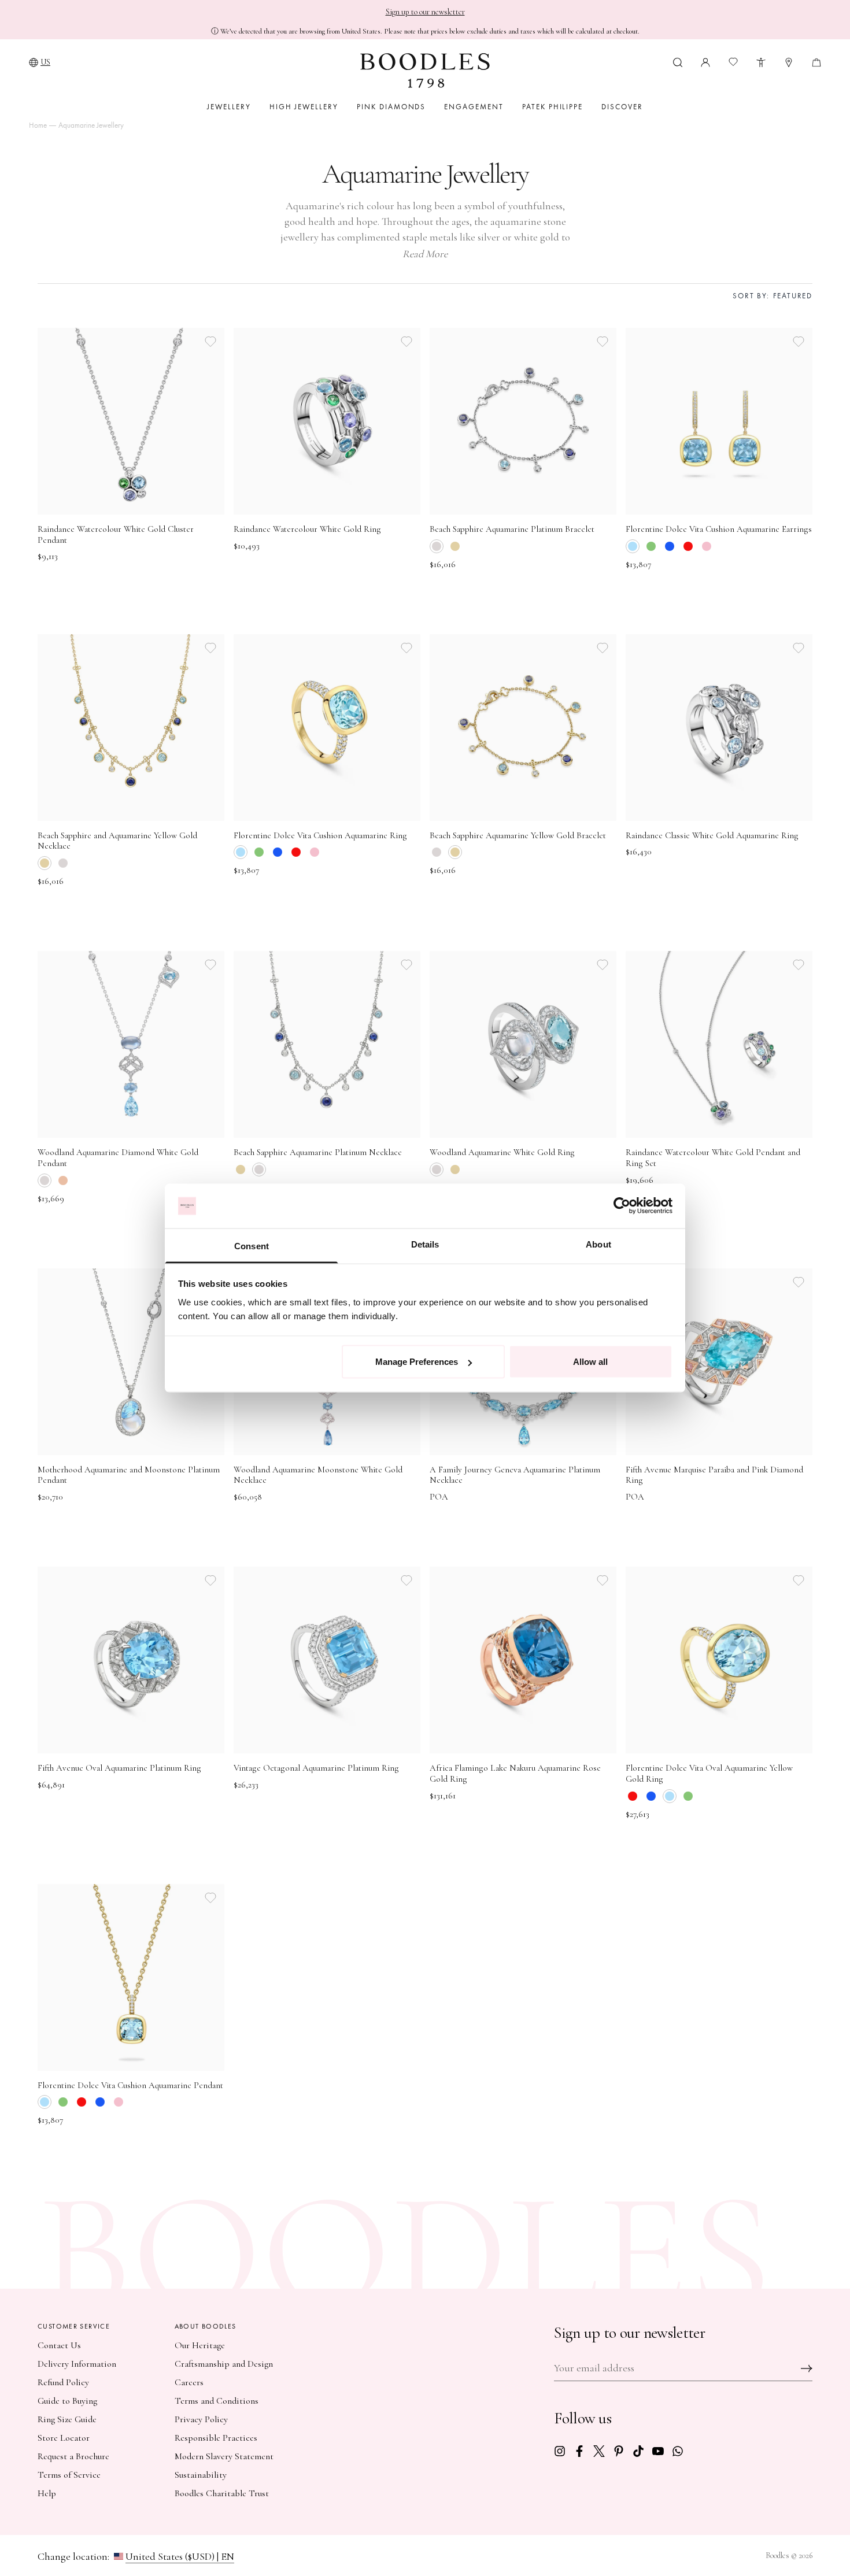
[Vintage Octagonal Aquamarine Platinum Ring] (327, 1660)
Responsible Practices (216, 2438)
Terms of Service (69, 2475)
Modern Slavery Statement (224, 2456)
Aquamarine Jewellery (91, 125)
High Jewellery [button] (304, 107)
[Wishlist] (733, 62)
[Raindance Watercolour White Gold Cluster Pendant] (131, 421)
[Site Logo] (425, 71)
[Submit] (807, 2368)
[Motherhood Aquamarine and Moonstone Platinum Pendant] (131, 1362)
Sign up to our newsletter (425, 12)
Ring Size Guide (67, 2419)
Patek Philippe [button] (552, 107)
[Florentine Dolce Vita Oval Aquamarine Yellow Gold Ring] (719, 1660)
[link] (560, 2450)
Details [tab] (425, 1244)
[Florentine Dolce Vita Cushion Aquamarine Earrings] (719, 421)
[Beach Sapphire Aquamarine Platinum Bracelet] (523, 421)
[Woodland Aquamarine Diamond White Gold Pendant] (131, 1044)
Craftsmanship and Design (224, 2364)
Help (47, 2493)
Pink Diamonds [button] (391, 107)
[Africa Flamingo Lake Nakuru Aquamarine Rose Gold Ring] (523, 1660)
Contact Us (59, 2345)
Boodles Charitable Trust (222, 2493)
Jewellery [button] (229, 107)
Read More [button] (425, 254)
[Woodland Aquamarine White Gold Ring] (523, 1044)
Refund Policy (63, 2382)
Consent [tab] (252, 1246)
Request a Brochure (73, 2456)
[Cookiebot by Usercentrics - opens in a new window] (622, 1206)
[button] (678, 61)
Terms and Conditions (217, 2401)
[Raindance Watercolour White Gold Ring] (327, 421)
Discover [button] (622, 107)
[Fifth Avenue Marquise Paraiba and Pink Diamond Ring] (719, 1362)
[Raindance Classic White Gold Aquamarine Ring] (719, 728)
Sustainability (201, 2475)
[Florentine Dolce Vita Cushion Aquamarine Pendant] (131, 1977)
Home (38, 125)
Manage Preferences (417, 1362)
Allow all (590, 1362)
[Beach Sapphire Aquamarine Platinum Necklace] (327, 1044)
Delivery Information (77, 2364)
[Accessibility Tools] (761, 61)
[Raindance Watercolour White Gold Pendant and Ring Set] (719, 1044)
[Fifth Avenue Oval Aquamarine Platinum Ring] (131, 1660)
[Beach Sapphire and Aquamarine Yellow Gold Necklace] (131, 728)
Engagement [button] (474, 107)
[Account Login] (705, 61)
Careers (189, 2382)
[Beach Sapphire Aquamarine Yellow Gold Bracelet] (523, 728)
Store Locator (64, 2438)
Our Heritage (200, 2345)
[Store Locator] (789, 61)
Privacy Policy (201, 2419)
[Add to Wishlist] (210, 342)
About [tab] (598, 1244)
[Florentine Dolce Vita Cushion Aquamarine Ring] (327, 728)
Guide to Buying (67, 2401)
